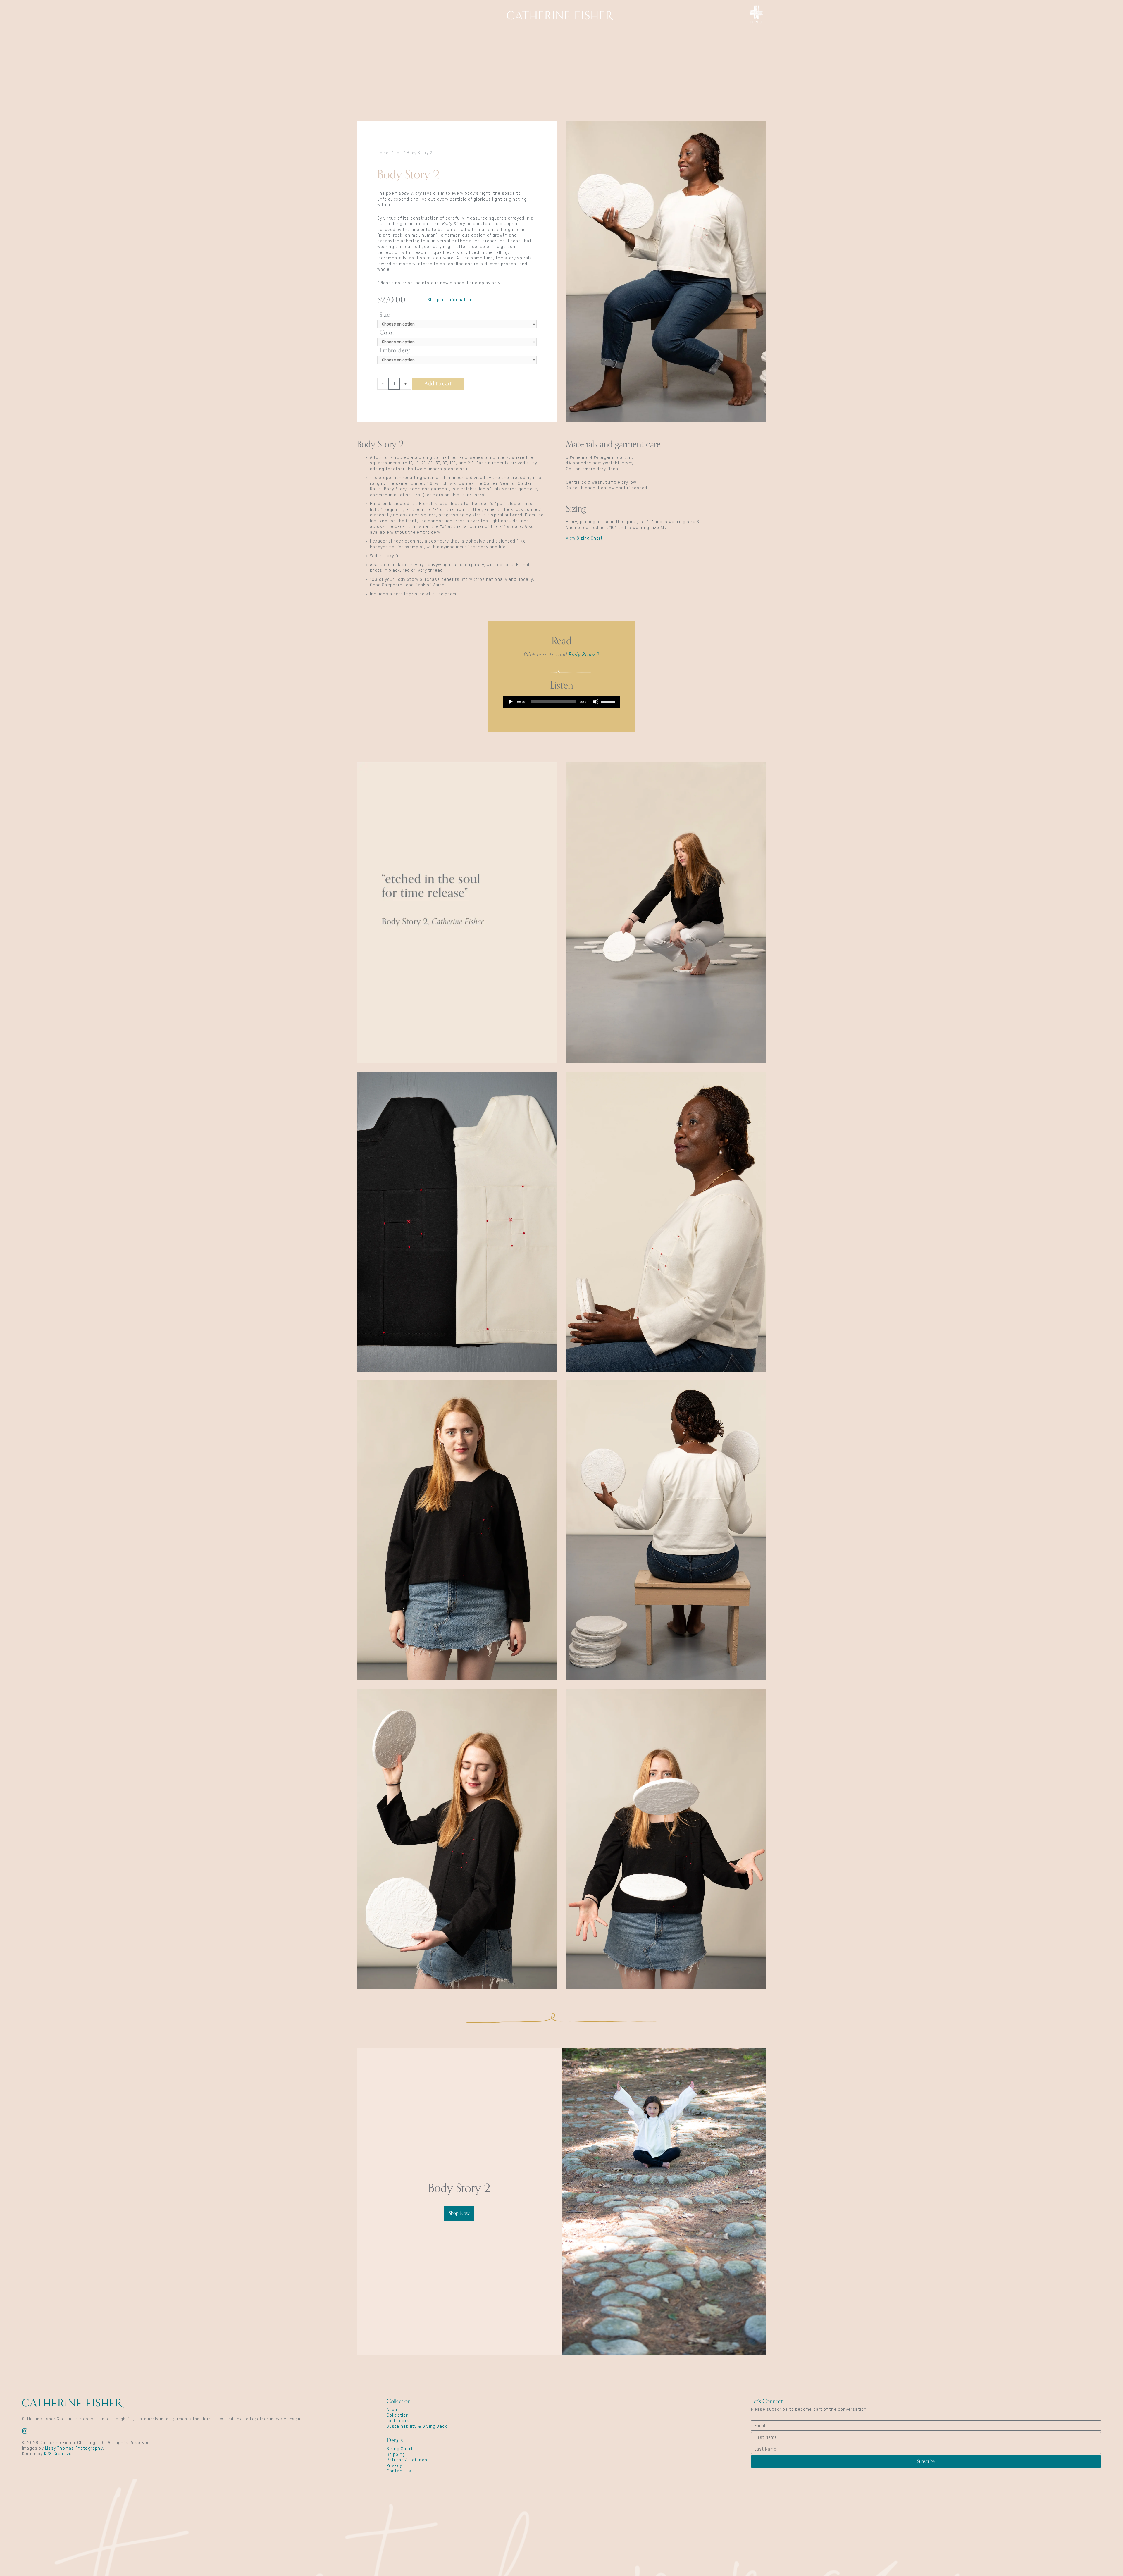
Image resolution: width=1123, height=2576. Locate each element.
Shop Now (459, 2213)
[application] (561, 702)
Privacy (394, 2465)
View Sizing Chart (584, 538)
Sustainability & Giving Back (417, 2426)
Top (398, 153)
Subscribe (926, 2461)
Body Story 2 (584, 655)
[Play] (510, 702)
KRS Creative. (59, 2454)
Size (385, 315)
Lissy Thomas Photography (74, 2448)
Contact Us (399, 2471)
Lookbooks (398, 2421)
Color (387, 333)
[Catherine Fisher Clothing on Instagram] (25, 2432)
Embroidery (395, 351)
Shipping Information (450, 300)
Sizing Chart (400, 2449)
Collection (398, 2415)
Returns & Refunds (407, 2460)
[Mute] (596, 702)
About (393, 2410)
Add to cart (438, 383)
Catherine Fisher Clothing (561, 16)
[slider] (609, 701)
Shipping (396, 2454)
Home (383, 153)
